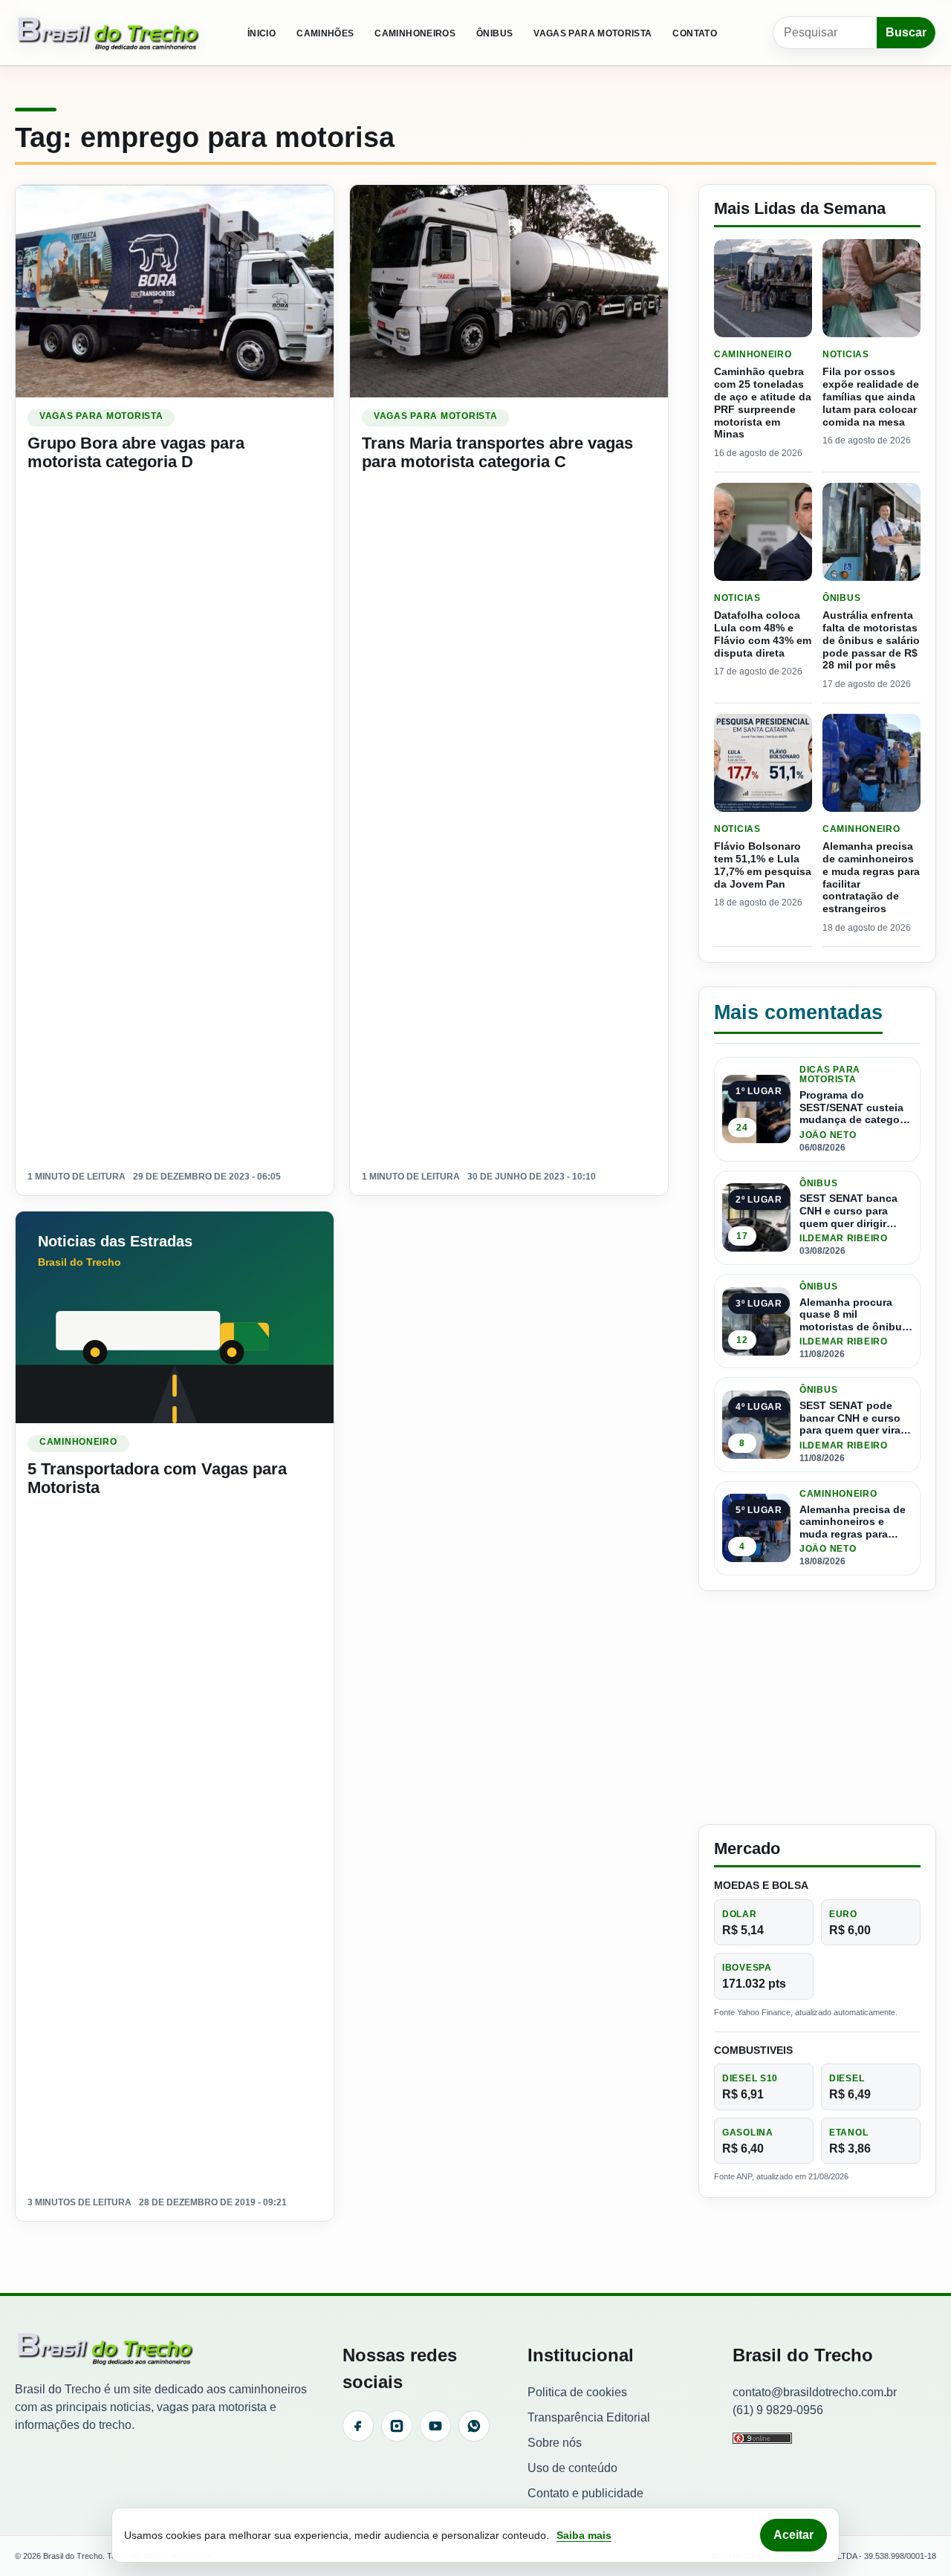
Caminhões (325, 33)
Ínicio (262, 33)
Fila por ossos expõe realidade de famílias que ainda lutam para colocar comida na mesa (871, 396)
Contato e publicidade (585, 2493)
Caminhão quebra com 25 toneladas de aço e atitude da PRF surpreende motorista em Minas (763, 403)
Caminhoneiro (78, 1442)
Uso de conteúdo (572, 2468)
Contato (695, 33)
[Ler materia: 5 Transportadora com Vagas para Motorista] (175, 1317)
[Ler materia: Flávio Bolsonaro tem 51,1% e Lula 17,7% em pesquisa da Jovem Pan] (763, 763)
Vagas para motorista (593, 33)
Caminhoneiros (415, 33)
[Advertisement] (817, 1708)
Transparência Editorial (589, 2417)
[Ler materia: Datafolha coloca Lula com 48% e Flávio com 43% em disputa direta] (763, 532)
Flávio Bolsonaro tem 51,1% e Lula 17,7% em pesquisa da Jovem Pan (763, 865)
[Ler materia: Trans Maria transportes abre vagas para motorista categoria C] (509, 291)
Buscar (906, 32)
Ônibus (494, 33)
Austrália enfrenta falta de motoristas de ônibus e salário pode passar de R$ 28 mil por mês (871, 640)
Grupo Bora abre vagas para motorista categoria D (136, 452)
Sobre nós (555, 2443)
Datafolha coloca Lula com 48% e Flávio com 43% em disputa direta (763, 634)
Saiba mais (584, 2535)
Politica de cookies (577, 2392)
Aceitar (793, 2535)
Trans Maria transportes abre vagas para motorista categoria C (497, 452)
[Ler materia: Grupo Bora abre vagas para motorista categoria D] (175, 291)
